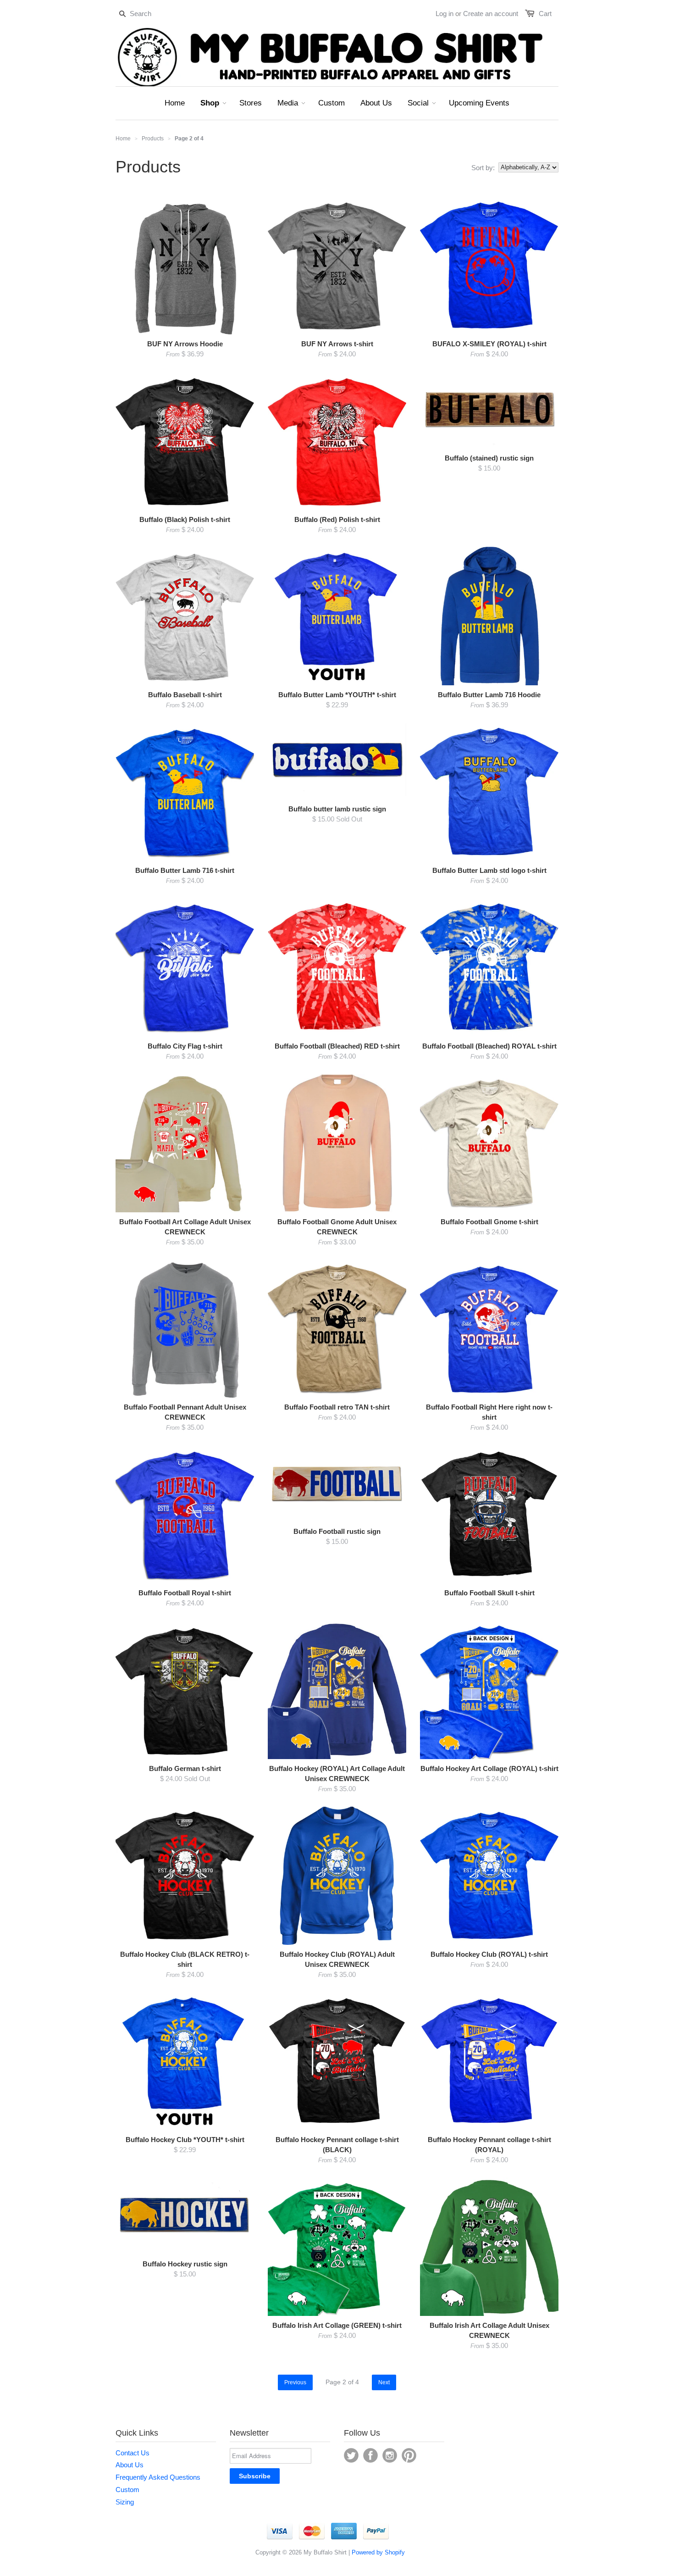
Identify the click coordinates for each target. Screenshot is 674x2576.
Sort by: (483, 168)
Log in (445, 14)
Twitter (351, 2455)
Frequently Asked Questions (158, 2477)
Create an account (491, 14)
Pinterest (409, 2455)
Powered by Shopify (378, 2552)
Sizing (125, 2502)
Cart (545, 14)
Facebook (370, 2455)
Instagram (390, 2455)
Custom (127, 2490)
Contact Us (133, 2453)
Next (384, 2382)
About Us (130, 2465)
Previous (295, 2382)
